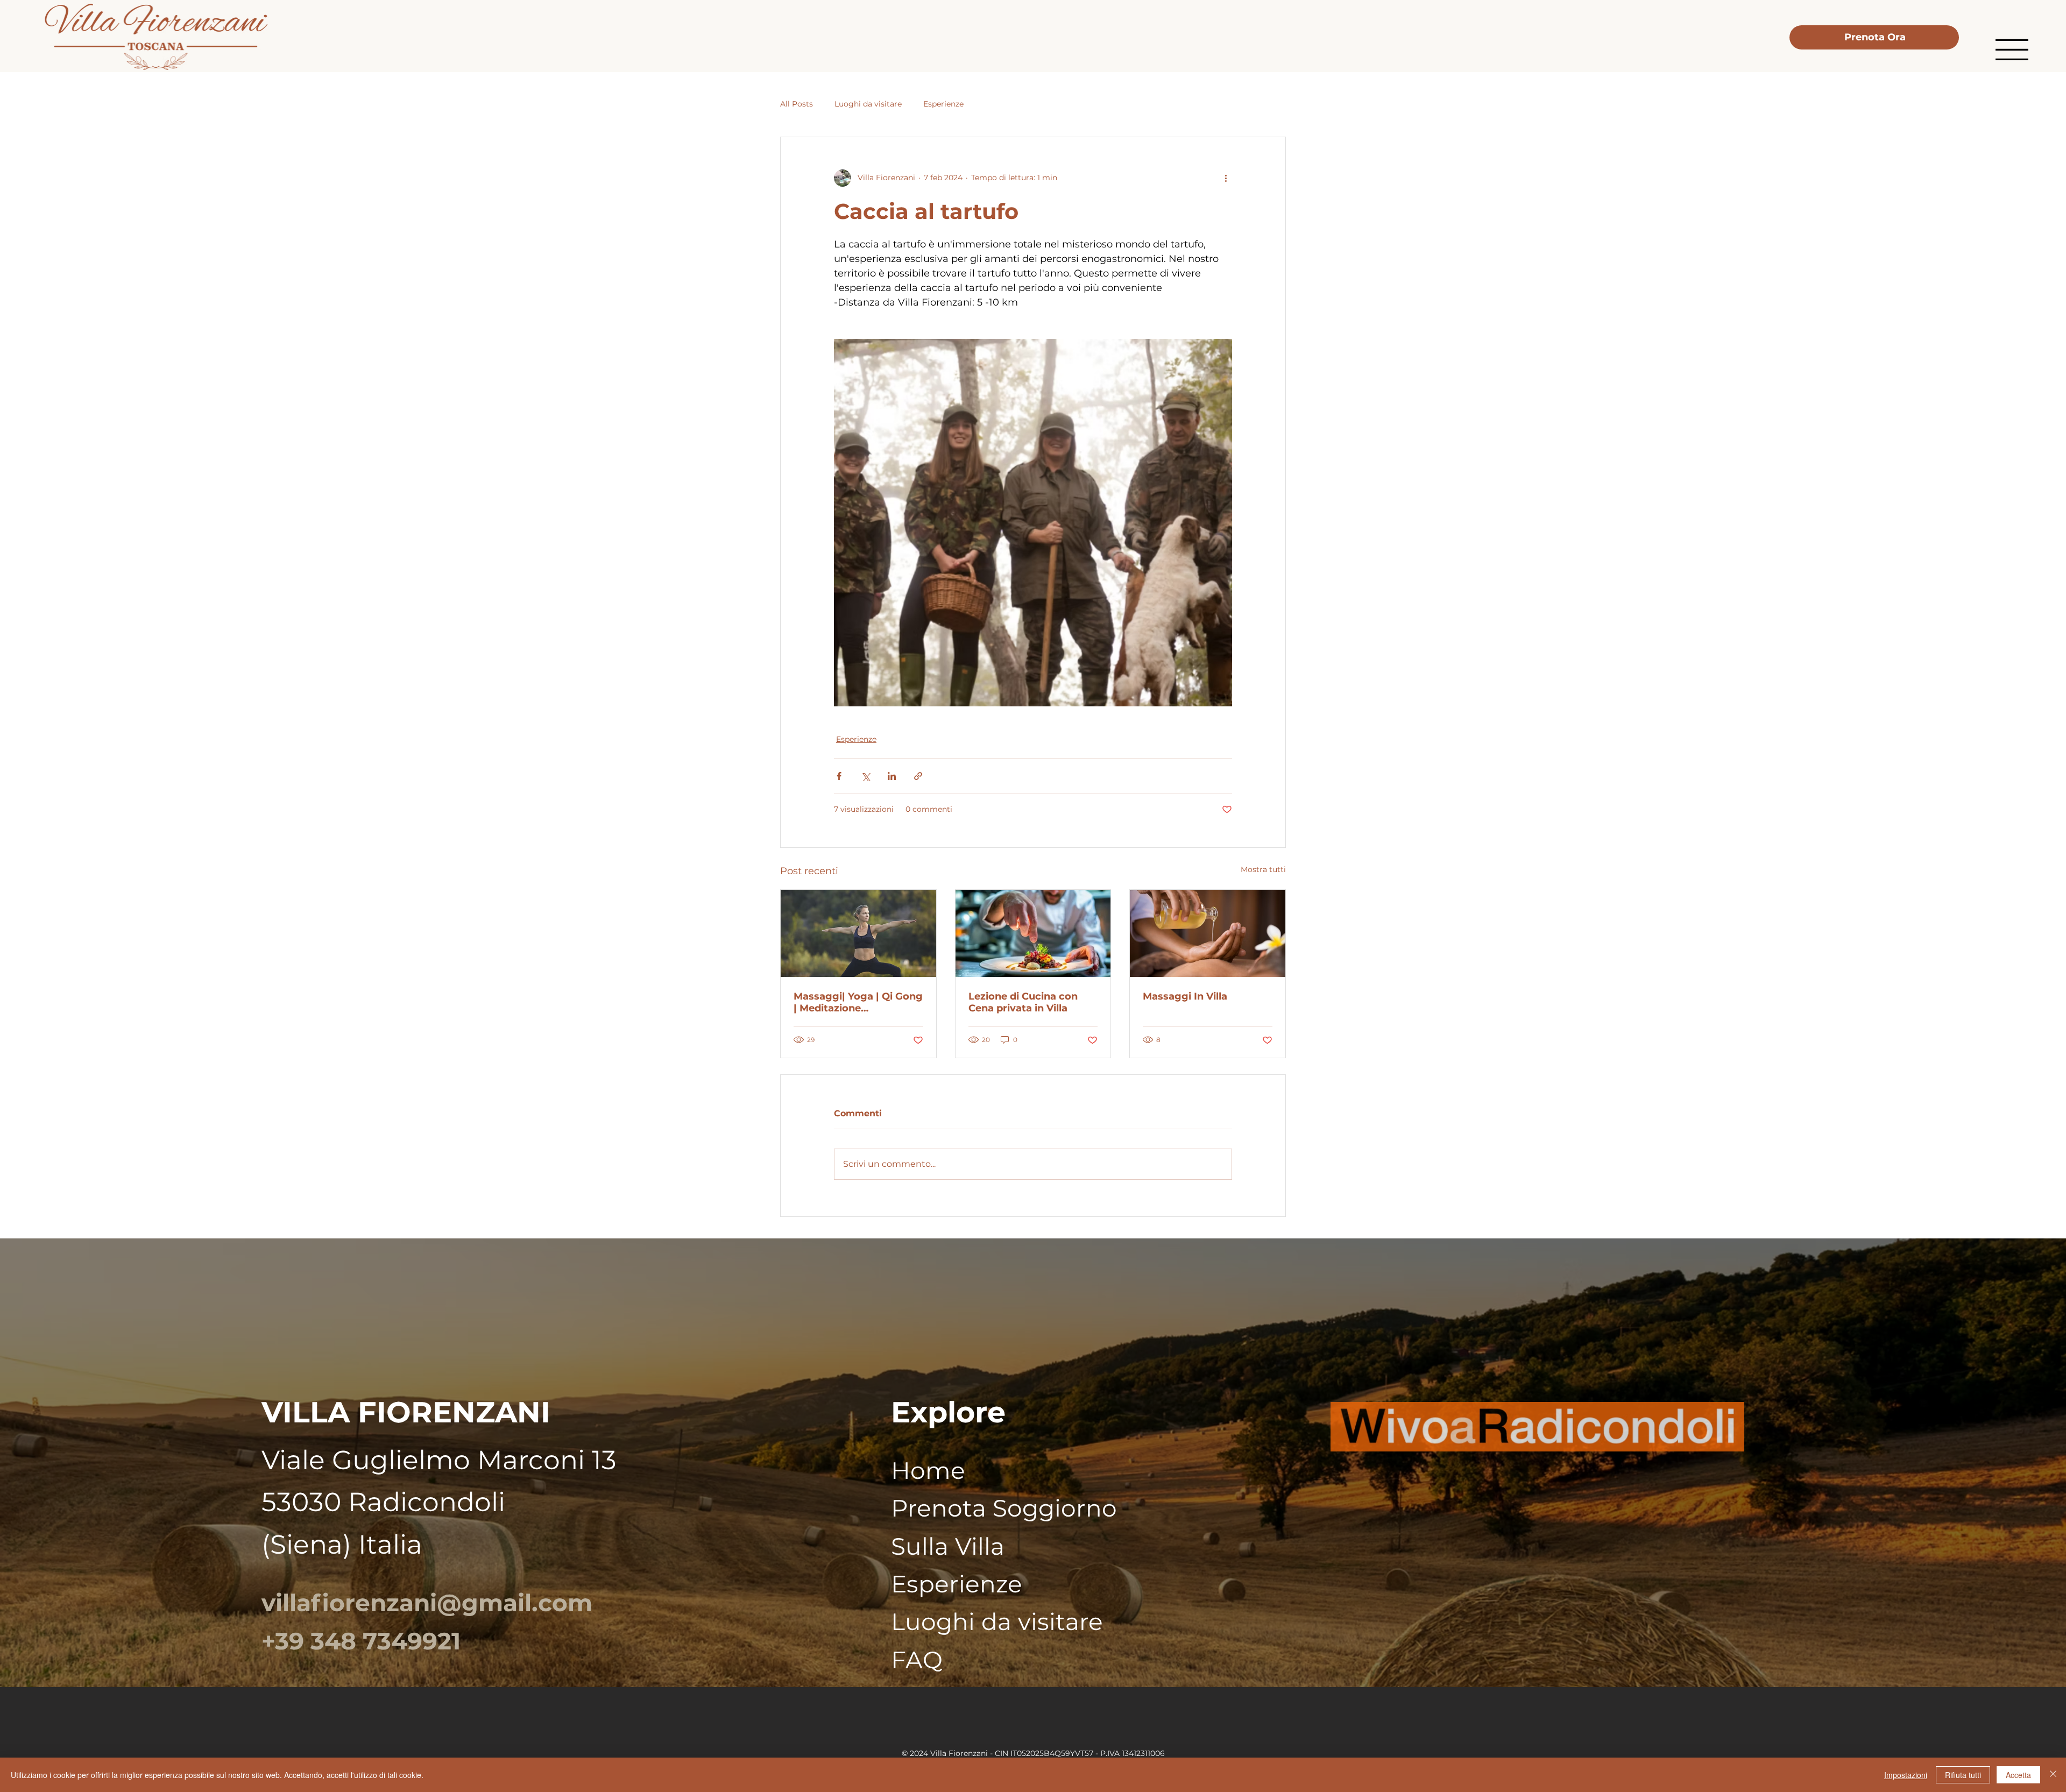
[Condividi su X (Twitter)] (865, 776)
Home (928, 1470)
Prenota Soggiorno (1004, 1508)
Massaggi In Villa (1185, 996)
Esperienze (943, 104)
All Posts (797, 104)
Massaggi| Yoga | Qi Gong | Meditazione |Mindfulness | (858, 1002)
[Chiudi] (2053, 1775)
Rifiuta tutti (1963, 1775)
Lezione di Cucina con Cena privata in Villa (1023, 1002)
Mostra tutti (1263, 869)
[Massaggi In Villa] (1208, 933)
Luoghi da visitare (868, 104)
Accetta (2018, 1775)
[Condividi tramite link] (918, 776)
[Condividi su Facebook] (839, 776)
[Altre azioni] (1226, 178)
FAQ (917, 1660)
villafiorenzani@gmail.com (427, 1603)
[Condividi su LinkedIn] (892, 776)
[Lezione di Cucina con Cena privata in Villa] (1033, 933)
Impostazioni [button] (1906, 1775)
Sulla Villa (948, 1546)
